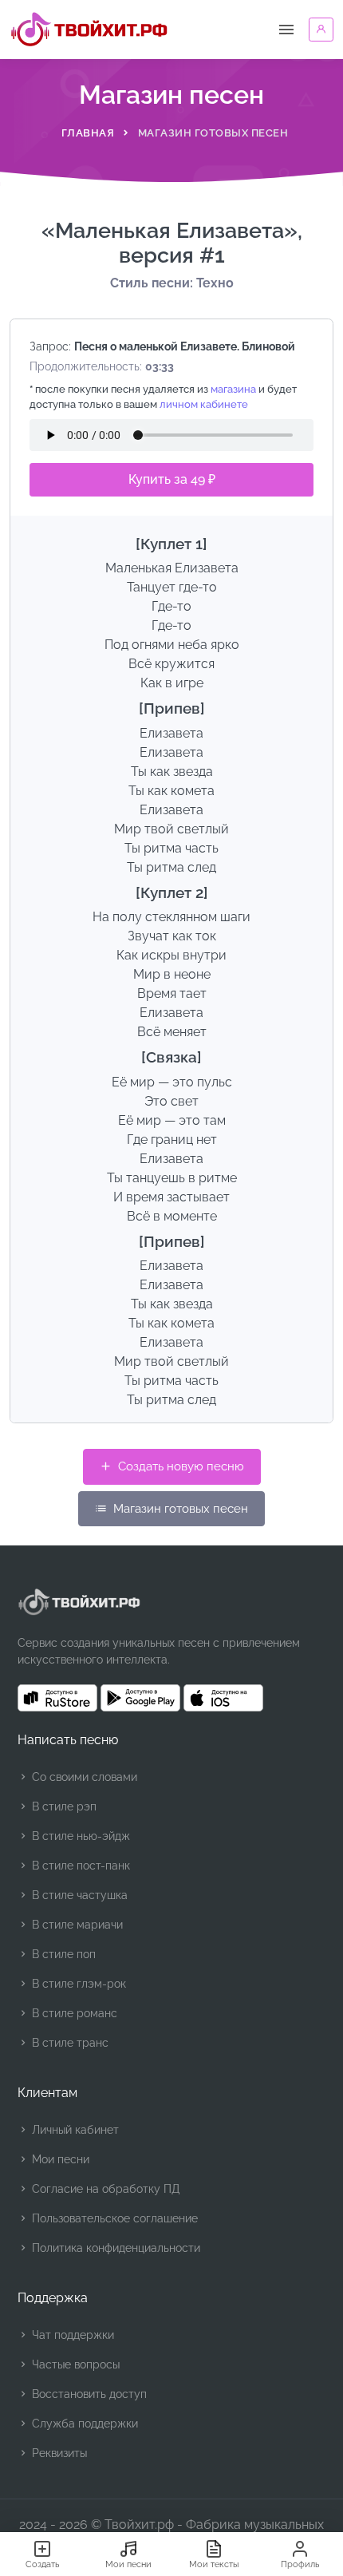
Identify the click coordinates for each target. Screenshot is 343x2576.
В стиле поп (62, 1954)
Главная (88, 133)
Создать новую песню (179, 1466)
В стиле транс (69, 2043)
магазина (233, 389)
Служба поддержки (83, 2424)
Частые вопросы (74, 2364)
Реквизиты (58, 2453)
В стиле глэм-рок (77, 1984)
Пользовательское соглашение (113, 2218)
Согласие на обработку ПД (104, 2189)
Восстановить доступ (88, 2394)
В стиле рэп (63, 1806)
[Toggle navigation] (286, 30)
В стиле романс (73, 2013)
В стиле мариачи (76, 1925)
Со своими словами (83, 1777)
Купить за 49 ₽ (172, 479)
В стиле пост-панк (79, 1866)
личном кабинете (204, 404)
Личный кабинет (74, 2130)
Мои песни (59, 2159)
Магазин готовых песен (179, 1509)
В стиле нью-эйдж (79, 1836)
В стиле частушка (78, 1895)
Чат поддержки (71, 2335)
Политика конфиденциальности (114, 2248)
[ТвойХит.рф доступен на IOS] (223, 1698)
